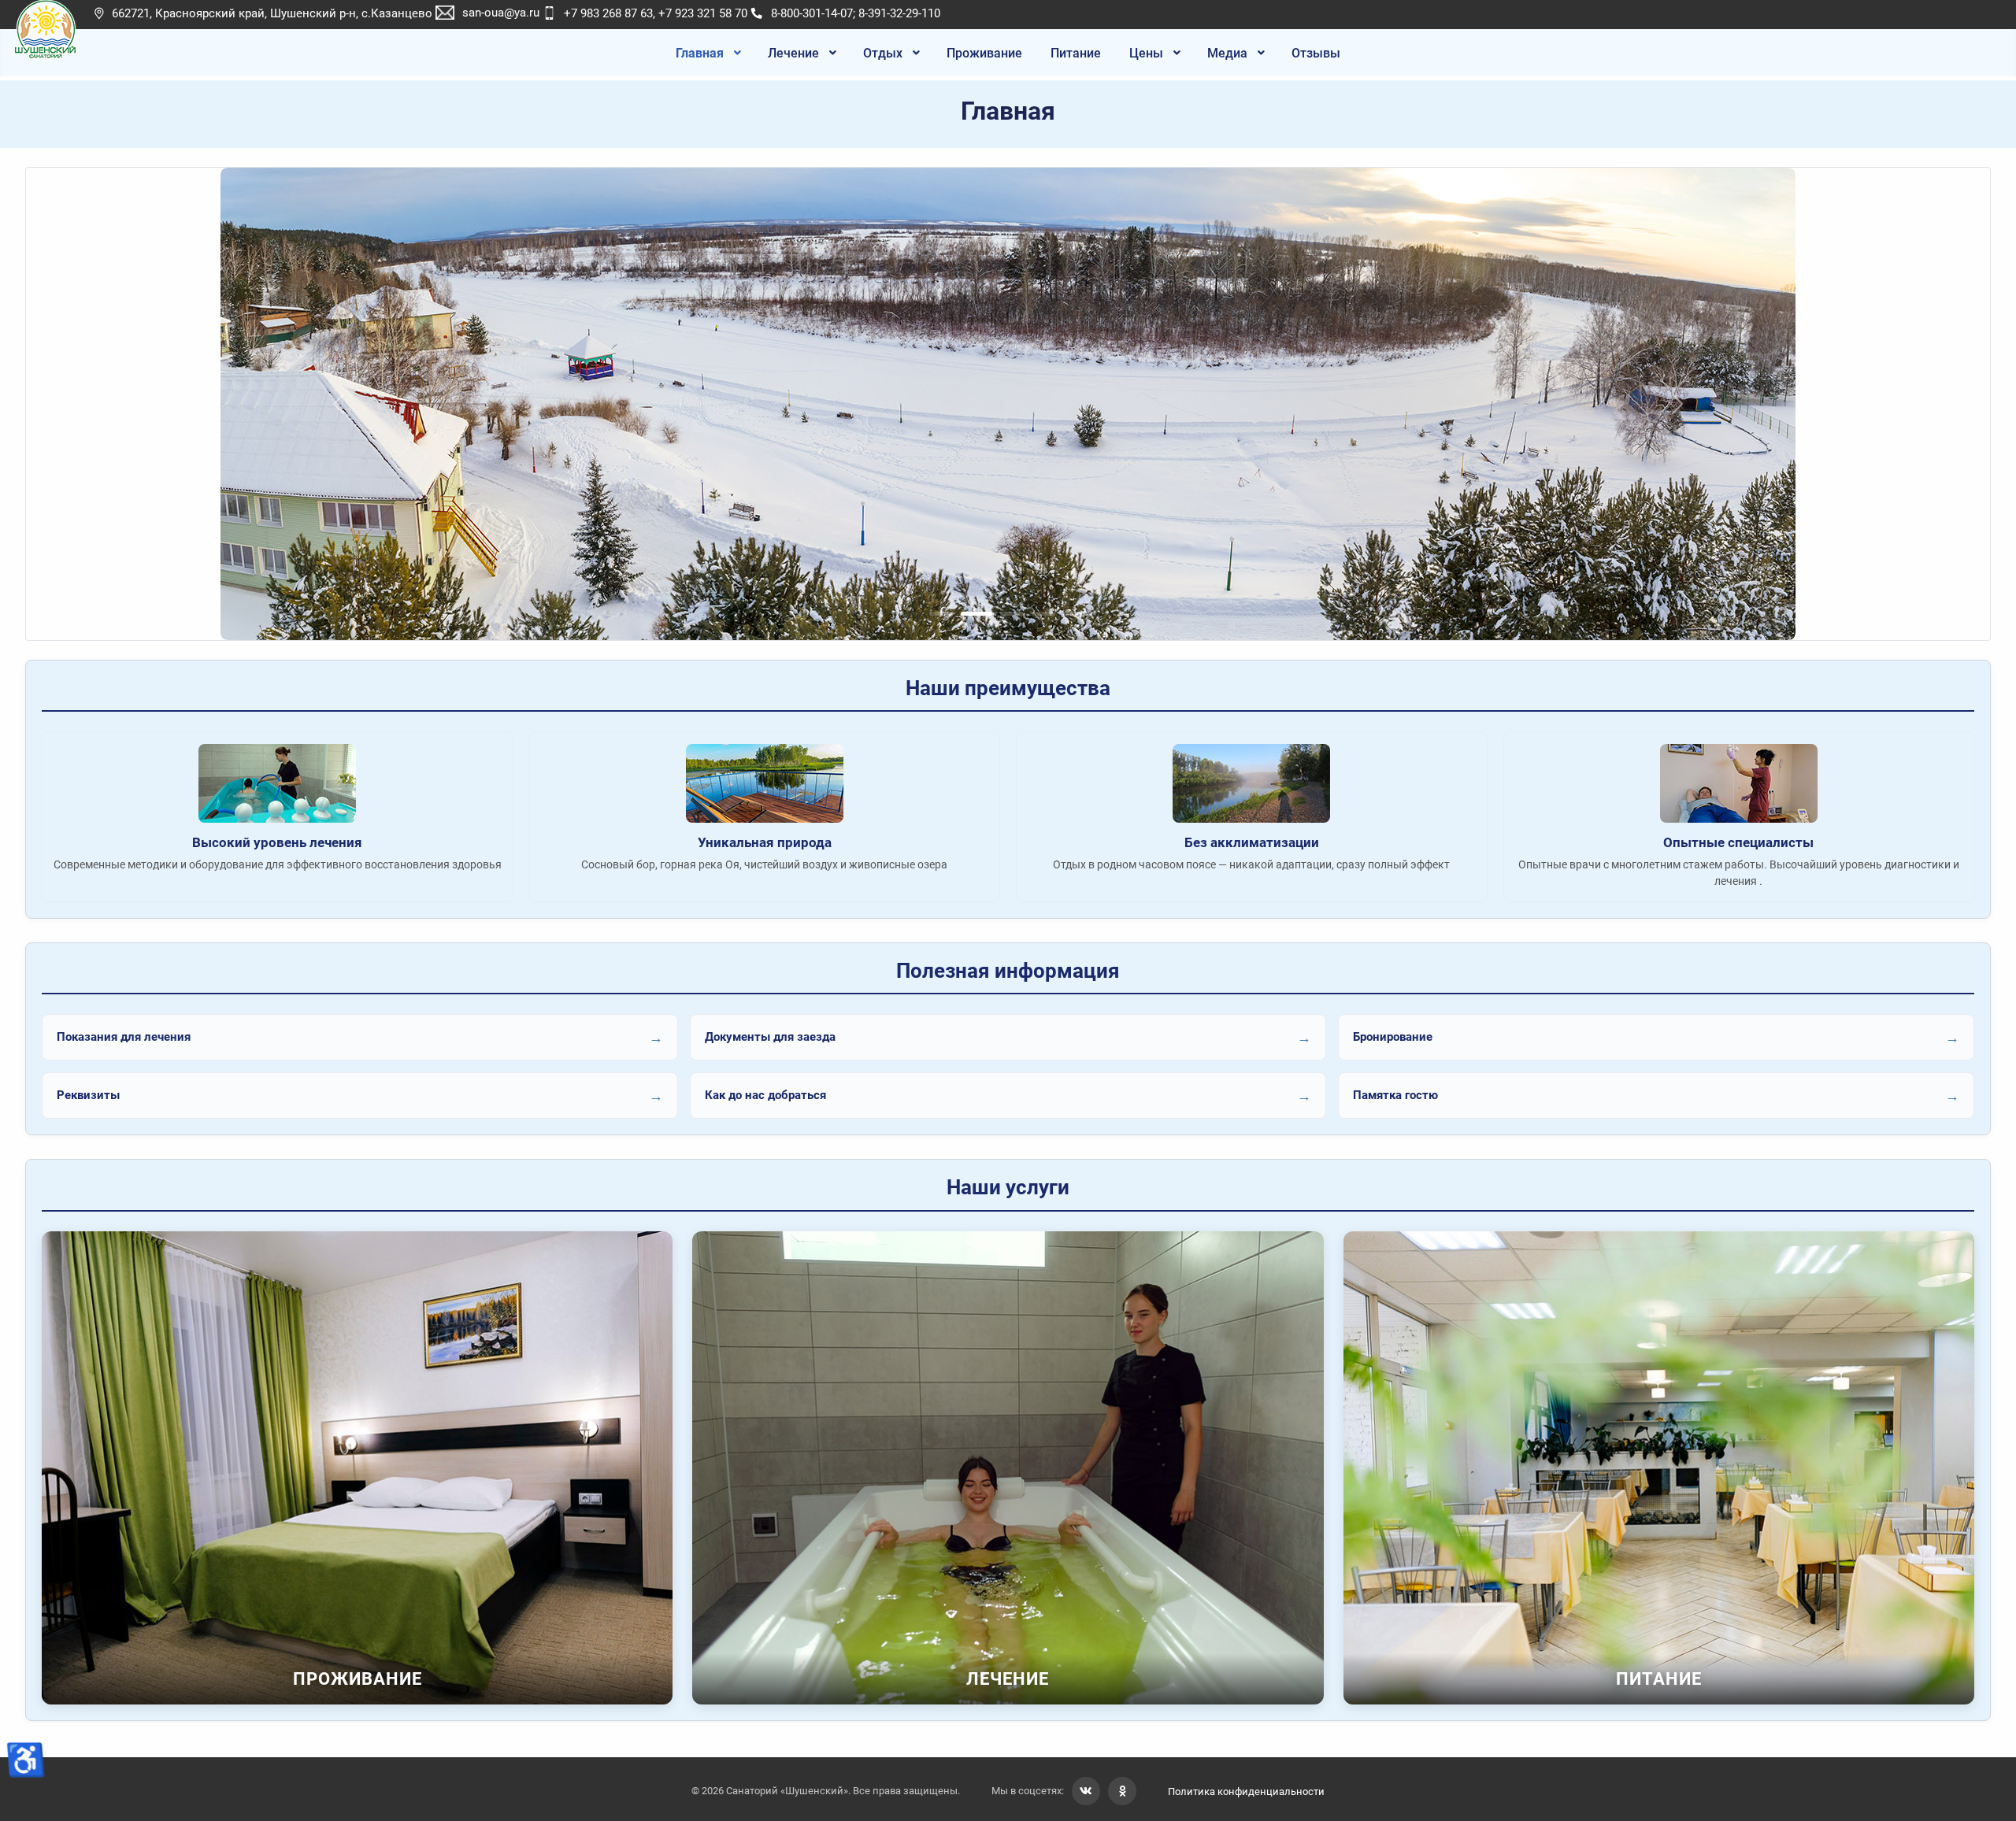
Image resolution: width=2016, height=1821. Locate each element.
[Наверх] (1988, 1792)
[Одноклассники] (1122, 1791)
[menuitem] (708, 53)
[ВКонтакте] (1086, 1791)
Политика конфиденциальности (1246, 1791)
